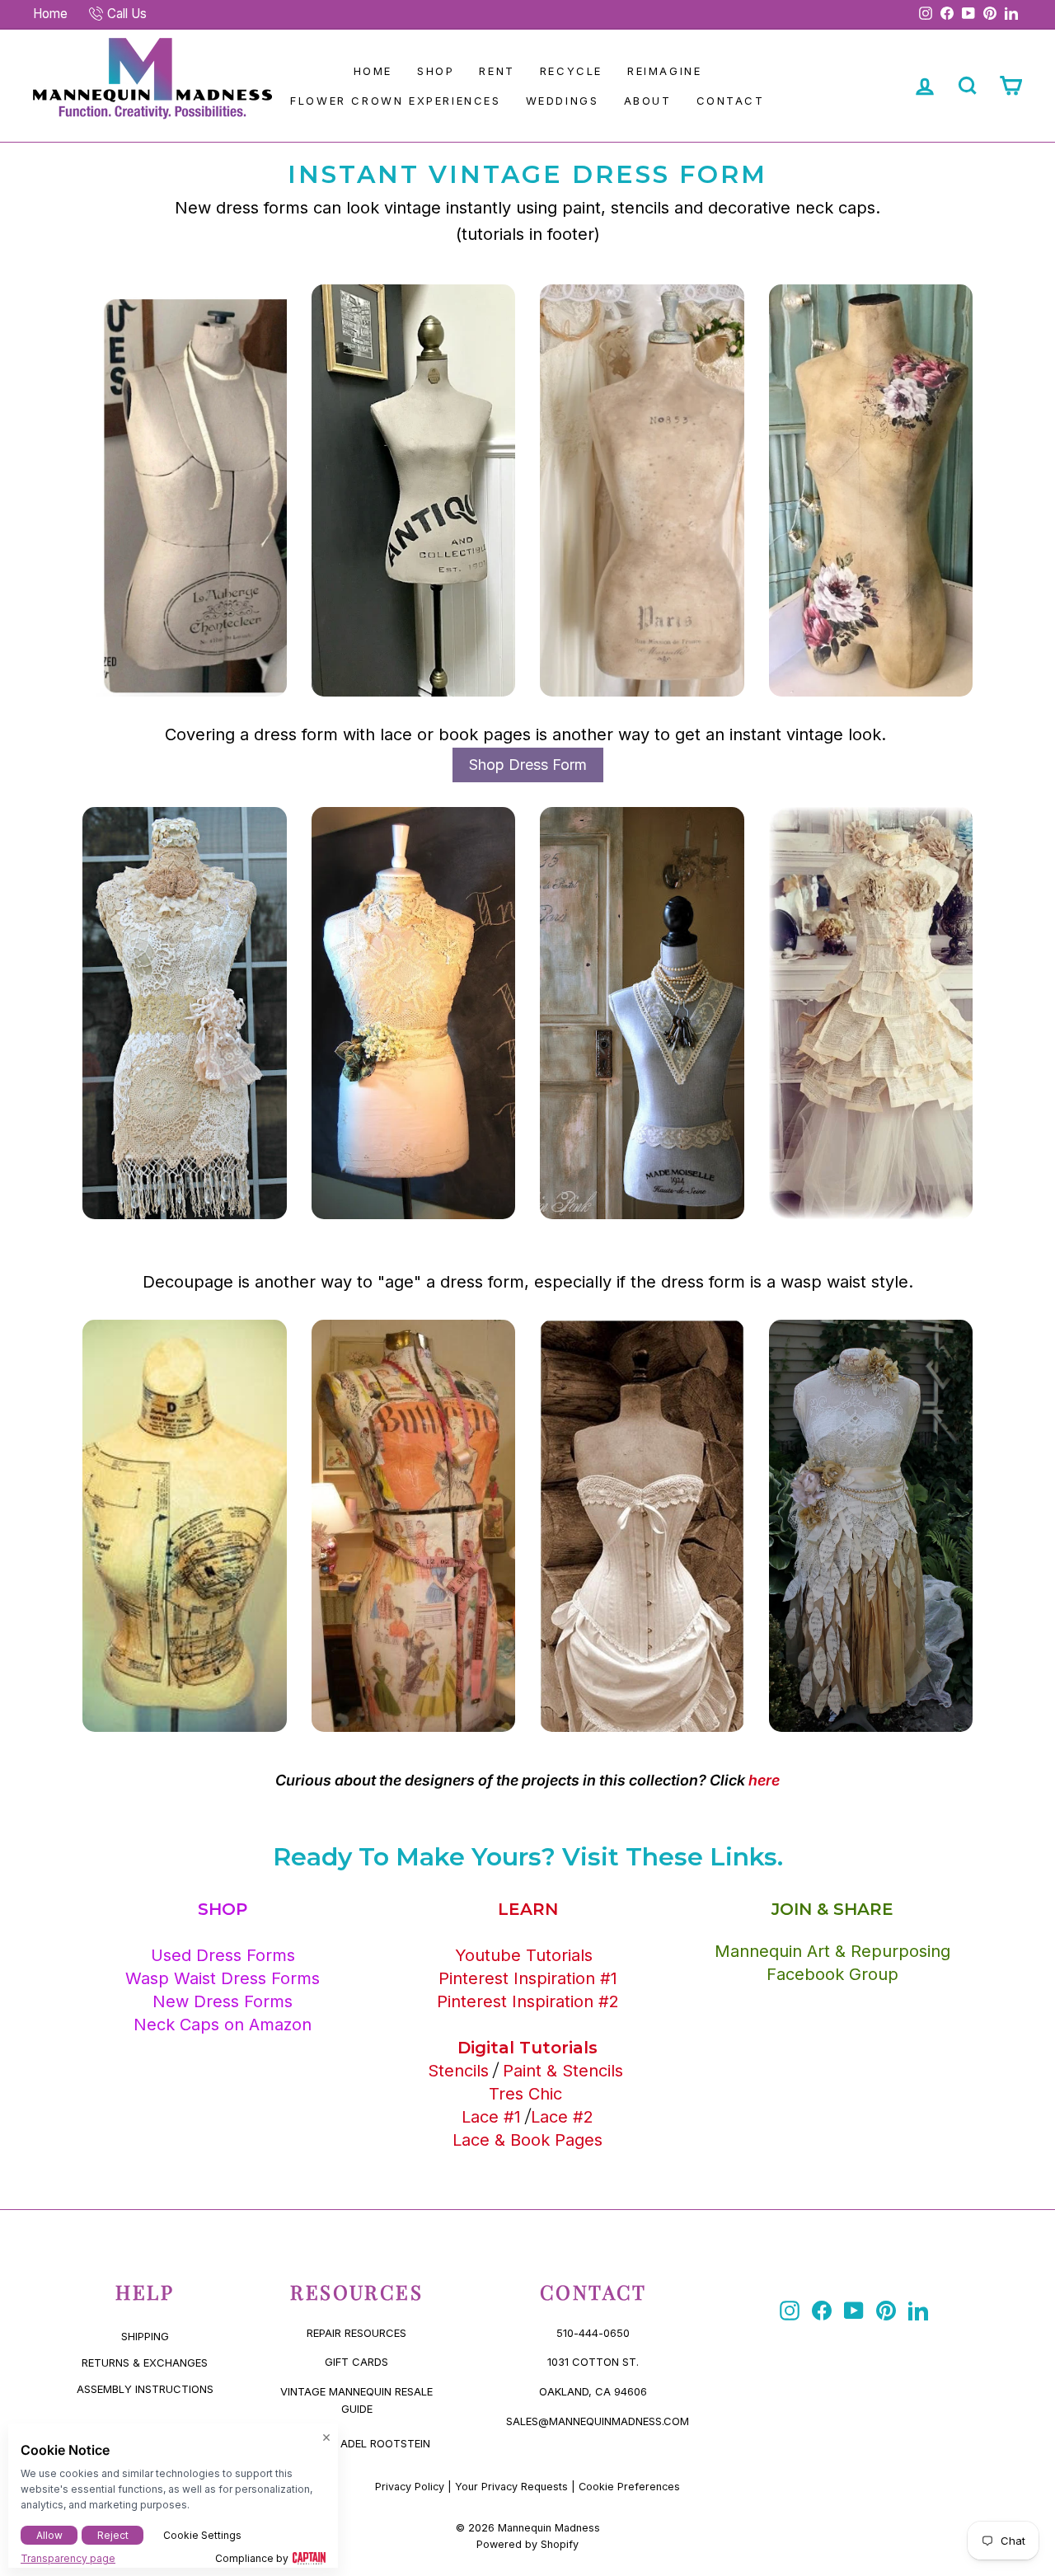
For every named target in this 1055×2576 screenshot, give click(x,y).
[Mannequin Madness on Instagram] (790, 2311)
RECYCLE (571, 71)
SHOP (436, 71)
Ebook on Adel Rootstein (356, 2443)
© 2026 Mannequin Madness (528, 2528)
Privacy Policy (410, 2487)
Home (50, 14)
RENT (497, 71)
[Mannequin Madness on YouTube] (854, 2311)
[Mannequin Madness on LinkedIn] (918, 2311)
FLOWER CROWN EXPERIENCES (395, 101)
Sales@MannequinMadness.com (598, 2421)
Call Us (127, 14)
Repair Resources (356, 2333)
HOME (373, 71)
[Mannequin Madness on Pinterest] (886, 2311)
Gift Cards (356, 2362)
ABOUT (648, 101)
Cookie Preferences (629, 2487)
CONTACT (731, 101)
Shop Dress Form (528, 765)
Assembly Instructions (145, 2389)
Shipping (145, 2336)
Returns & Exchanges (145, 2363)
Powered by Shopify (527, 2544)
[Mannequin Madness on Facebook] (822, 2311)
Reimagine (664, 71)
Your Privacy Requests (511, 2487)
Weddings (563, 101)
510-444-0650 (593, 2333)
